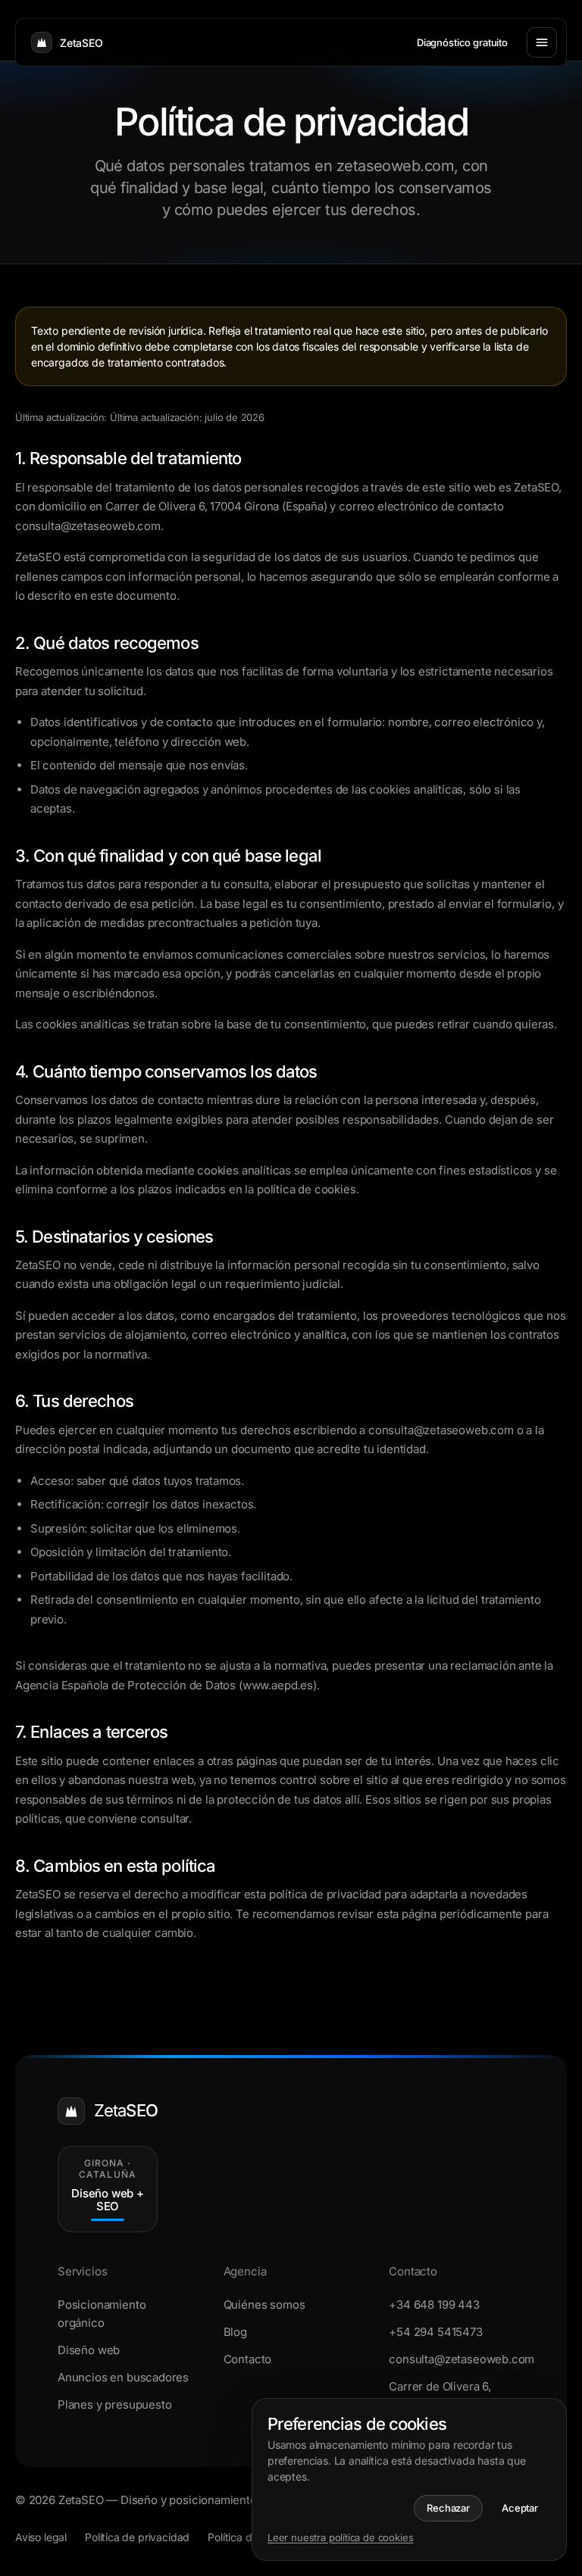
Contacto (248, 2359)
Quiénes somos (264, 2305)
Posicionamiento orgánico (102, 2314)
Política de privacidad (137, 2537)
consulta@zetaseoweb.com (457, 2359)
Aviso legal (41, 2537)
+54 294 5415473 (435, 2332)
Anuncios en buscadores (123, 2377)
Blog (235, 2332)
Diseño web (89, 2350)
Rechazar (448, 2508)
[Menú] (542, 42)
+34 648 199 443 (434, 2305)
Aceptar (520, 2508)
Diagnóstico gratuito (462, 42)
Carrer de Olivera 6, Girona (440, 2395)
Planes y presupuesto (114, 2404)
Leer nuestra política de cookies (340, 2537)
